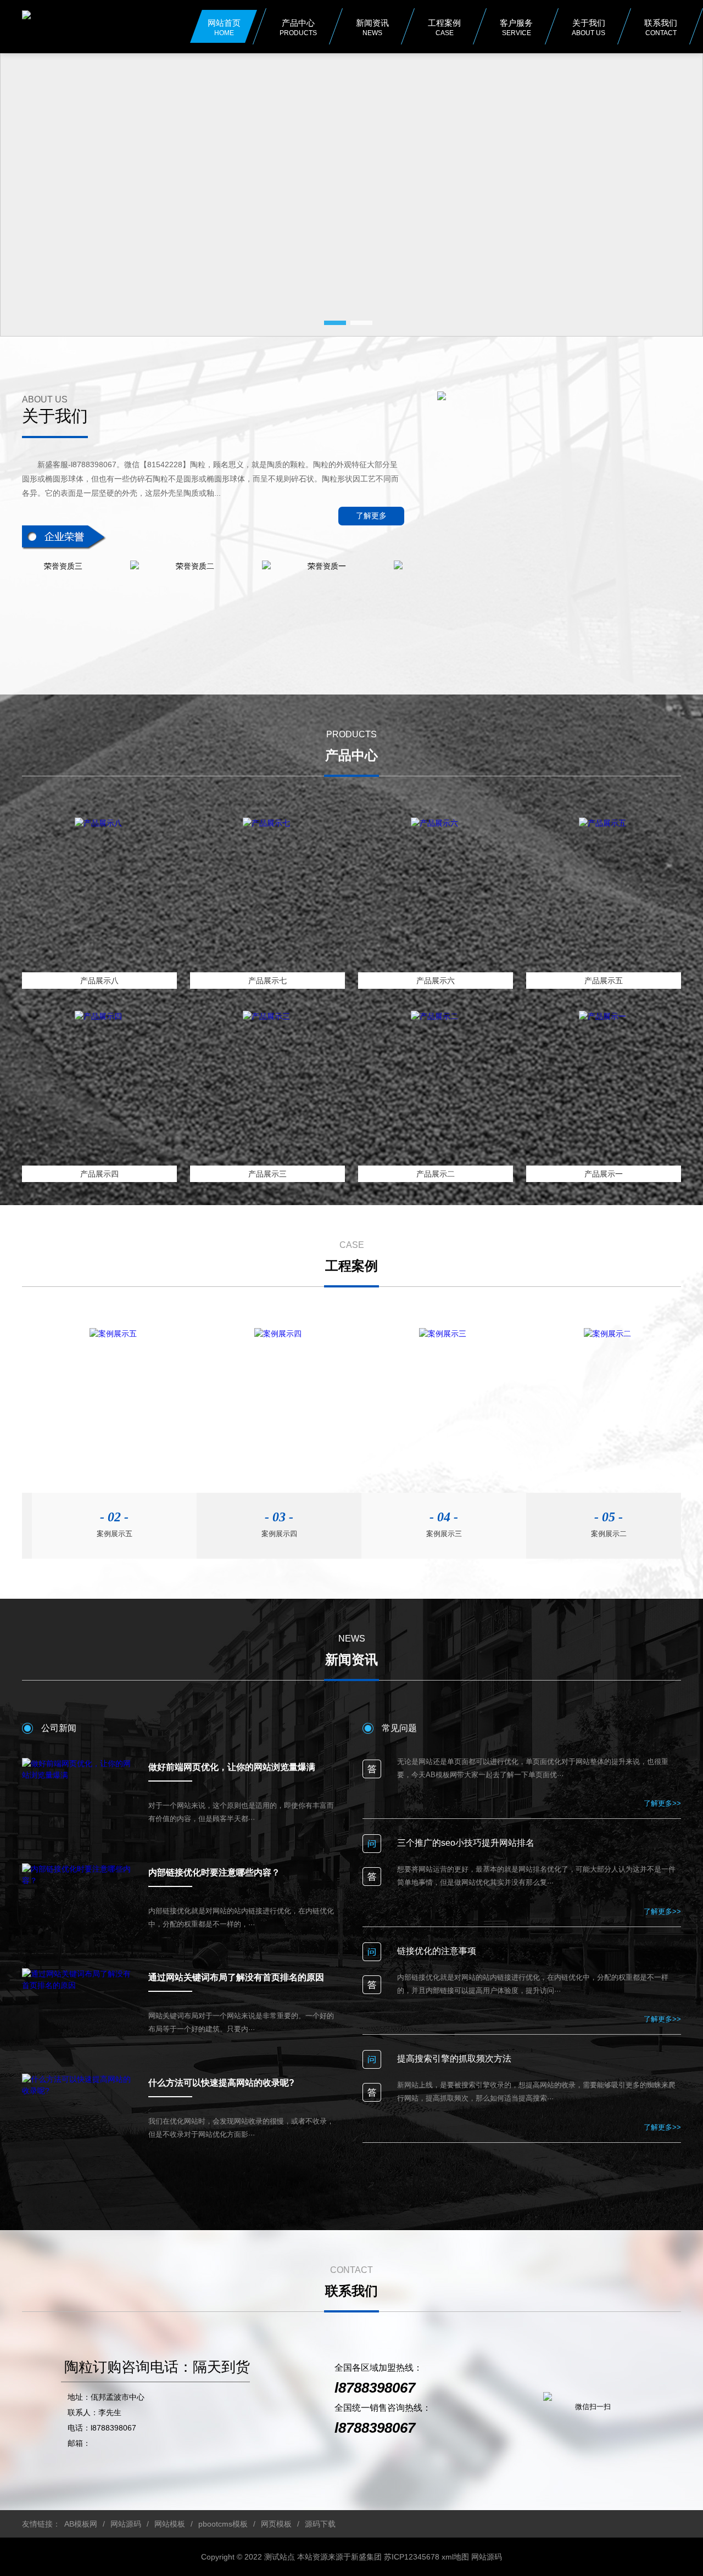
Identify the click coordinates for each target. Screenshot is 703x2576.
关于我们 (588, 27)
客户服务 (516, 27)
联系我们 (661, 27)
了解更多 (371, 516)
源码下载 (320, 2524)
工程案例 (444, 27)
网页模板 (276, 2524)
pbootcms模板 (223, 2524)
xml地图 (455, 2557)
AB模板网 (81, 2524)
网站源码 (126, 2524)
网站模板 (170, 2524)
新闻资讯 (372, 27)
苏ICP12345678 (412, 2557)
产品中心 (298, 27)
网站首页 (224, 27)
